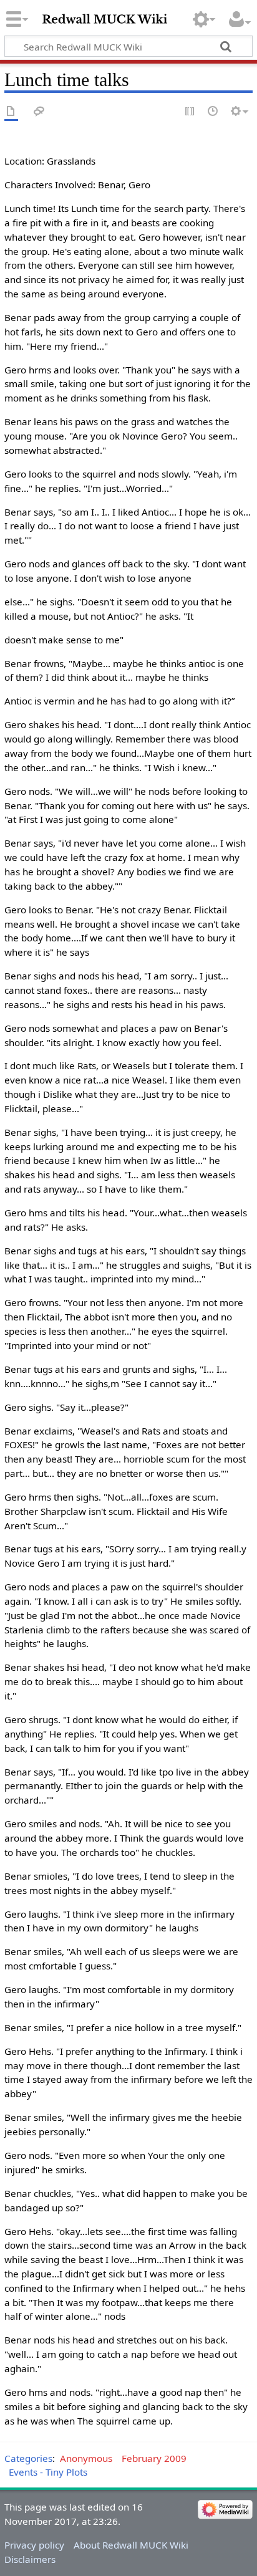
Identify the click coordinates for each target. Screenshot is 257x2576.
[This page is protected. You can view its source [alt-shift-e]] (190, 112)
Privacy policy (34, 2545)
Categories (28, 2458)
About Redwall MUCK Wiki (131, 2545)
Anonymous (86, 2458)
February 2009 (154, 2458)
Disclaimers (30, 2559)
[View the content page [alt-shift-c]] (11, 112)
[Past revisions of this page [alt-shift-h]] (213, 112)
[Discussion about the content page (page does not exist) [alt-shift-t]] (39, 112)
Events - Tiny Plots (48, 2472)
